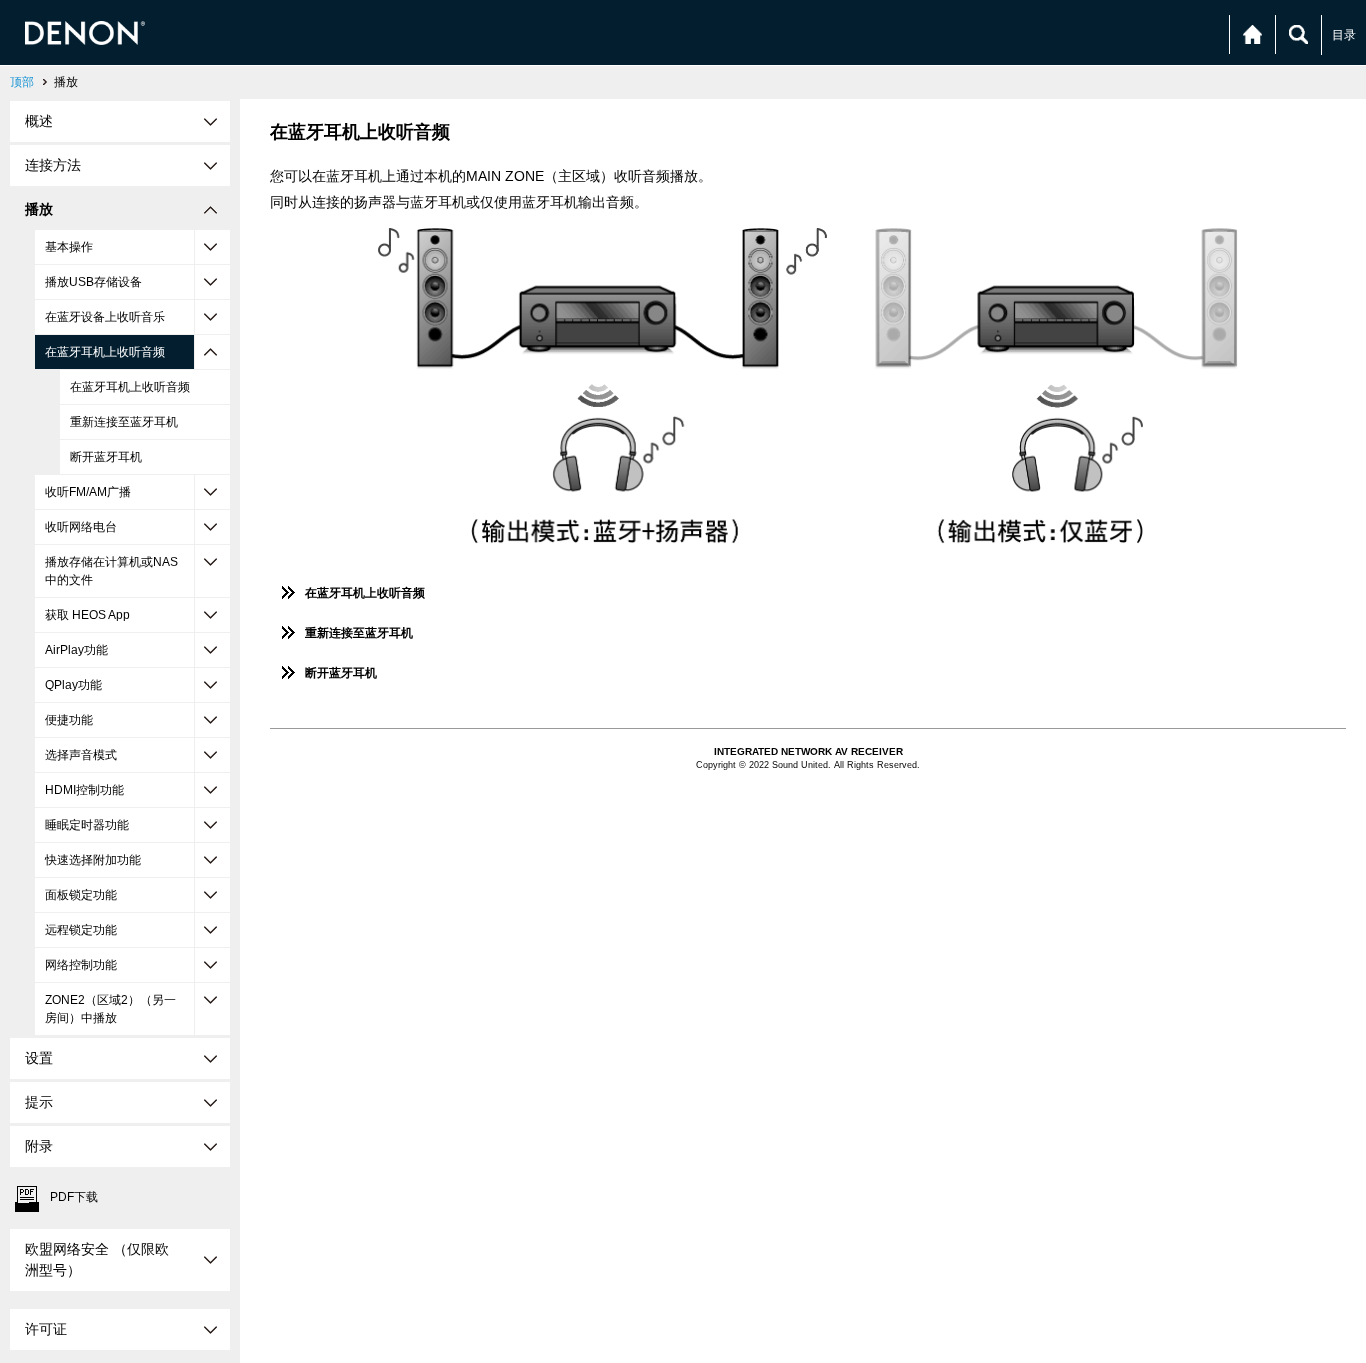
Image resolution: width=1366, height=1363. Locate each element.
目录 (1344, 35)
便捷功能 (69, 720)
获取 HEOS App (87, 615)
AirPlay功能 (76, 650)
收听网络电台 (81, 527)
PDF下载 (74, 1197)
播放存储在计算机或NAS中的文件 (111, 571)
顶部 (22, 82)
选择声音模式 (81, 755)
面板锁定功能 (81, 895)
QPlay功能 (73, 685)
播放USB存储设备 (93, 282)
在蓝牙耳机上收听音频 (105, 352)
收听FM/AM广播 (88, 492)
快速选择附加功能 (93, 860)
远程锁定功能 (81, 930)
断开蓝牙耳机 (106, 457)
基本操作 (69, 247)
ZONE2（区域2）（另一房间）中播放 (110, 1009)
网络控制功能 (81, 965)
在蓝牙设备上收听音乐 (105, 317)
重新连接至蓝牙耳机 (124, 422)
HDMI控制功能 (84, 790)
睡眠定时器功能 (87, 825)
